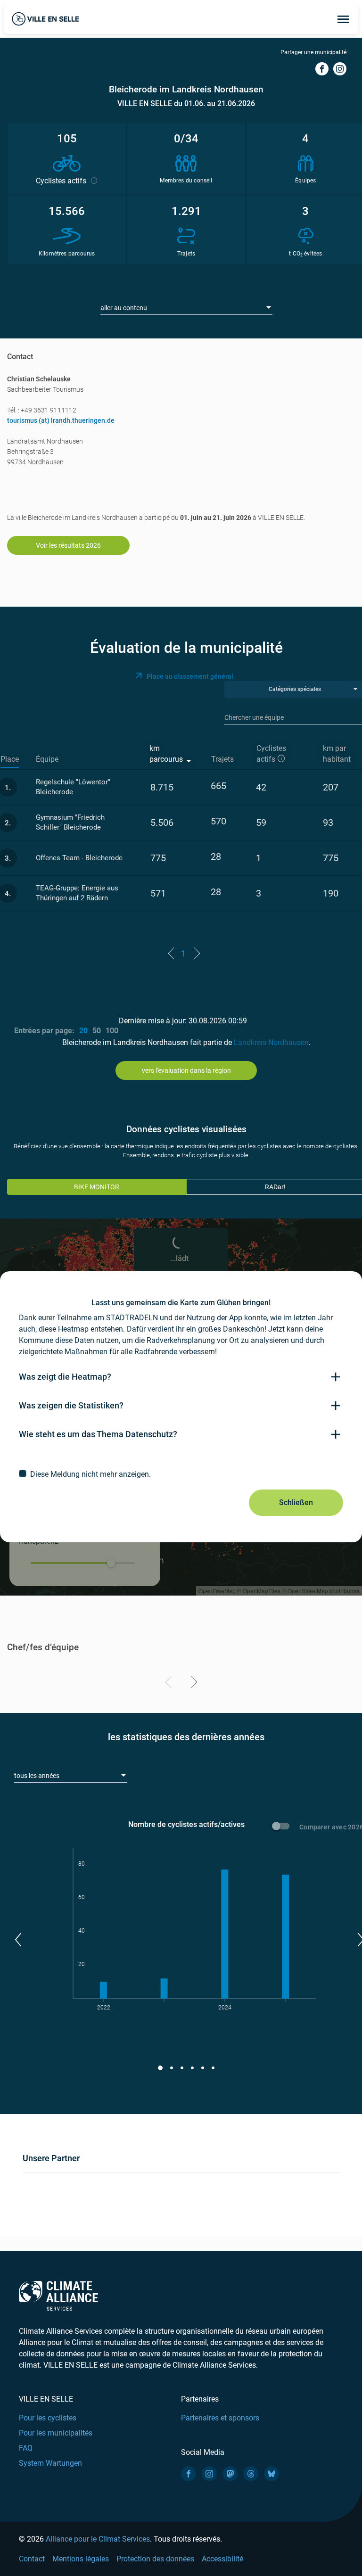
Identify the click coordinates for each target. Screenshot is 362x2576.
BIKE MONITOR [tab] (97, 1187)
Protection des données (155, 2559)
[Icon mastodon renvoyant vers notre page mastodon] (230, 2474)
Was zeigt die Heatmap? (65, 1377)
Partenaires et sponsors (220, 2418)
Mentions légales (81, 2559)
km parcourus (166, 754)
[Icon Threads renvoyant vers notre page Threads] (251, 2474)
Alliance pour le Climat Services (98, 2539)
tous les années (37, 1776)
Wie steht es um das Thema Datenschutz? (98, 1434)
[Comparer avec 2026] (282, 1827)
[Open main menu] (343, 19)
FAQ (26, 2448)
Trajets (222, 759)
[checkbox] (181, 1474)
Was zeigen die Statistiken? (71, 1405)
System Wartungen (50, 2463)
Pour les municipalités (56, 2433)
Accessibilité (222, 2559)
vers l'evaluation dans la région (186, 1070)
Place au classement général (190, 676)
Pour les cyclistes (48, 2418)
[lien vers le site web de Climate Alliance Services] (58, 2295)
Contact (32, 2559)
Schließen (296, 1502)
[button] (18, 1940)
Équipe (47, 759)
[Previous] (170, 1684)
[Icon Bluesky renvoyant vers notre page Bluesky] (271, 2474)
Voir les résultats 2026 (68, 545)
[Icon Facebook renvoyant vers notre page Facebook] (189, 2474)
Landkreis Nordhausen (271, 1042)
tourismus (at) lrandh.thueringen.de (61, 420)
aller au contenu (124, 308)
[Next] (193, 1684)
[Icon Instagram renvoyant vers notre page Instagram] (209, 2474)
